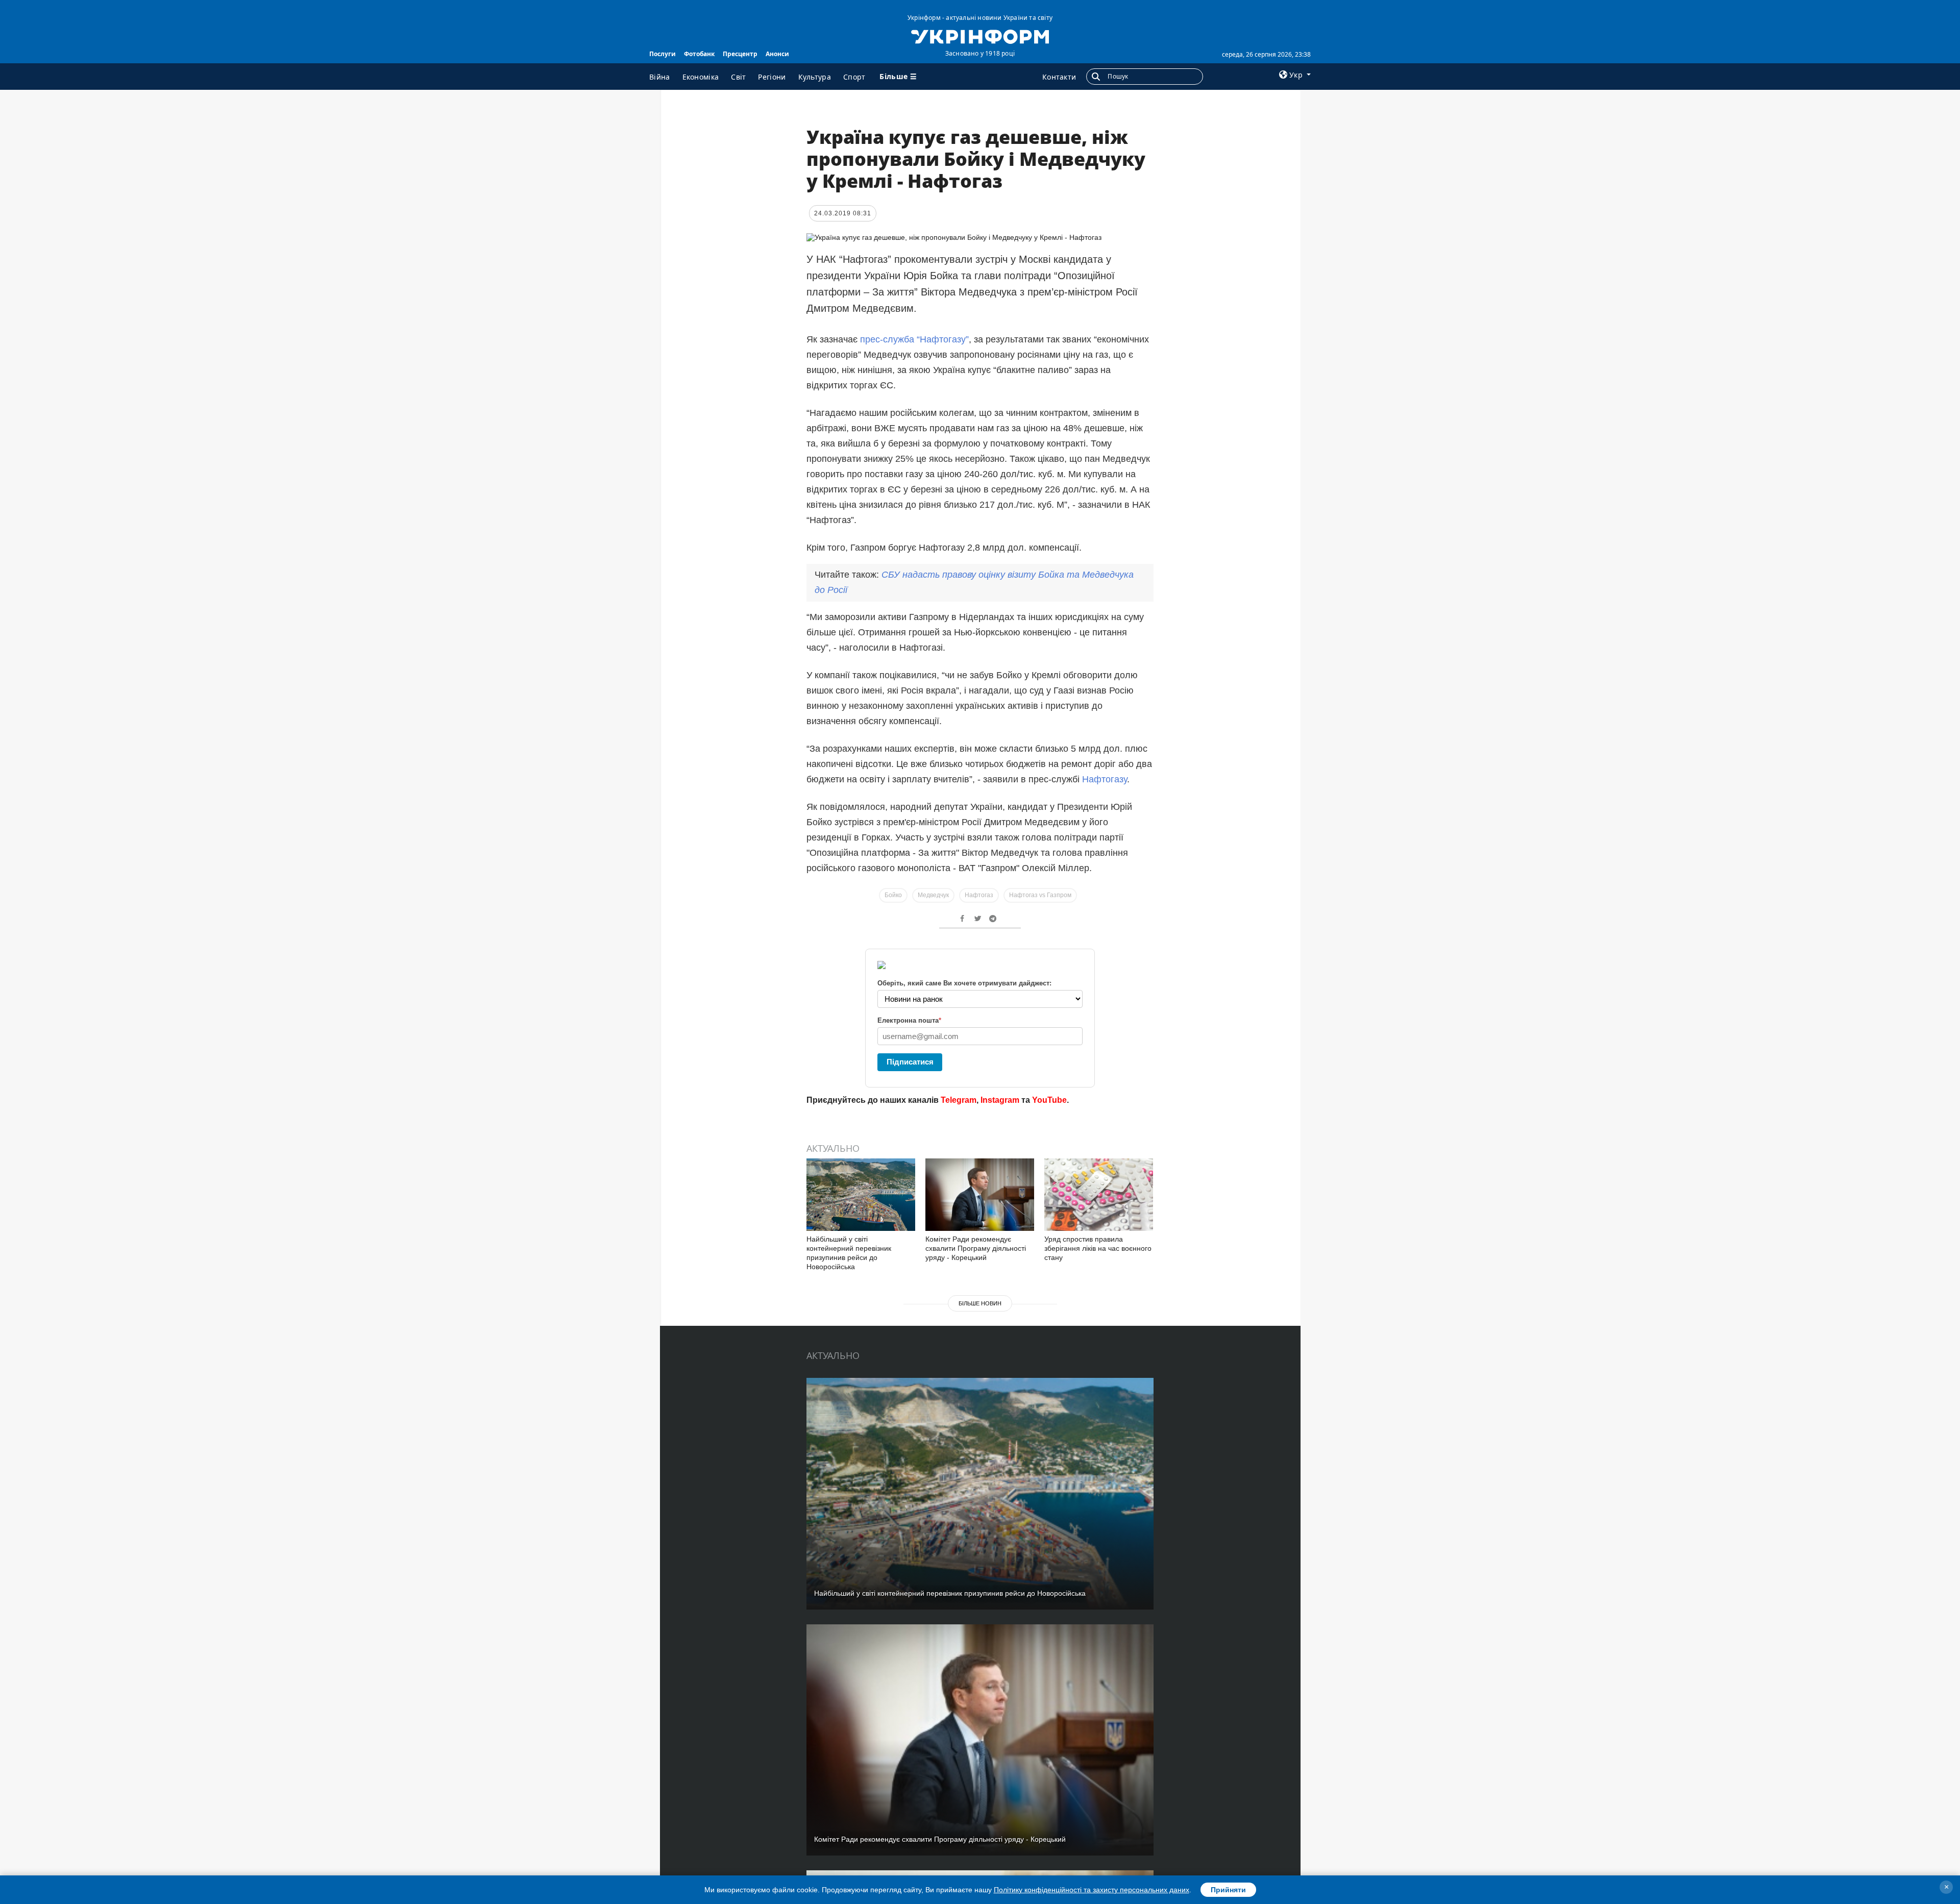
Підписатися (910, 1062)
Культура (815, 77)
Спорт (854, 77)
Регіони (772, 77)
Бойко (893, 895)
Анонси (777, 54)
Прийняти (1228, 1890)
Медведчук (933, 895)
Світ (738, 77)
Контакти (1059, 77)
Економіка (701, 77)
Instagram (1000, 1100)
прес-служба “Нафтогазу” (914, 339)
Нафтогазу (1105, 779)
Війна (660, 77)
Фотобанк (699, 54)
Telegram (959, 1100)
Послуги (663, 54)
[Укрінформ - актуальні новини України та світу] (980, 36)
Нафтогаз (979, 895)
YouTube (1049, 1100)
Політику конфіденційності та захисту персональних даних (1092, 1890)
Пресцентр (740, 54)
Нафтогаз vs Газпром (1040, 895)
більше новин (980, 1303)
